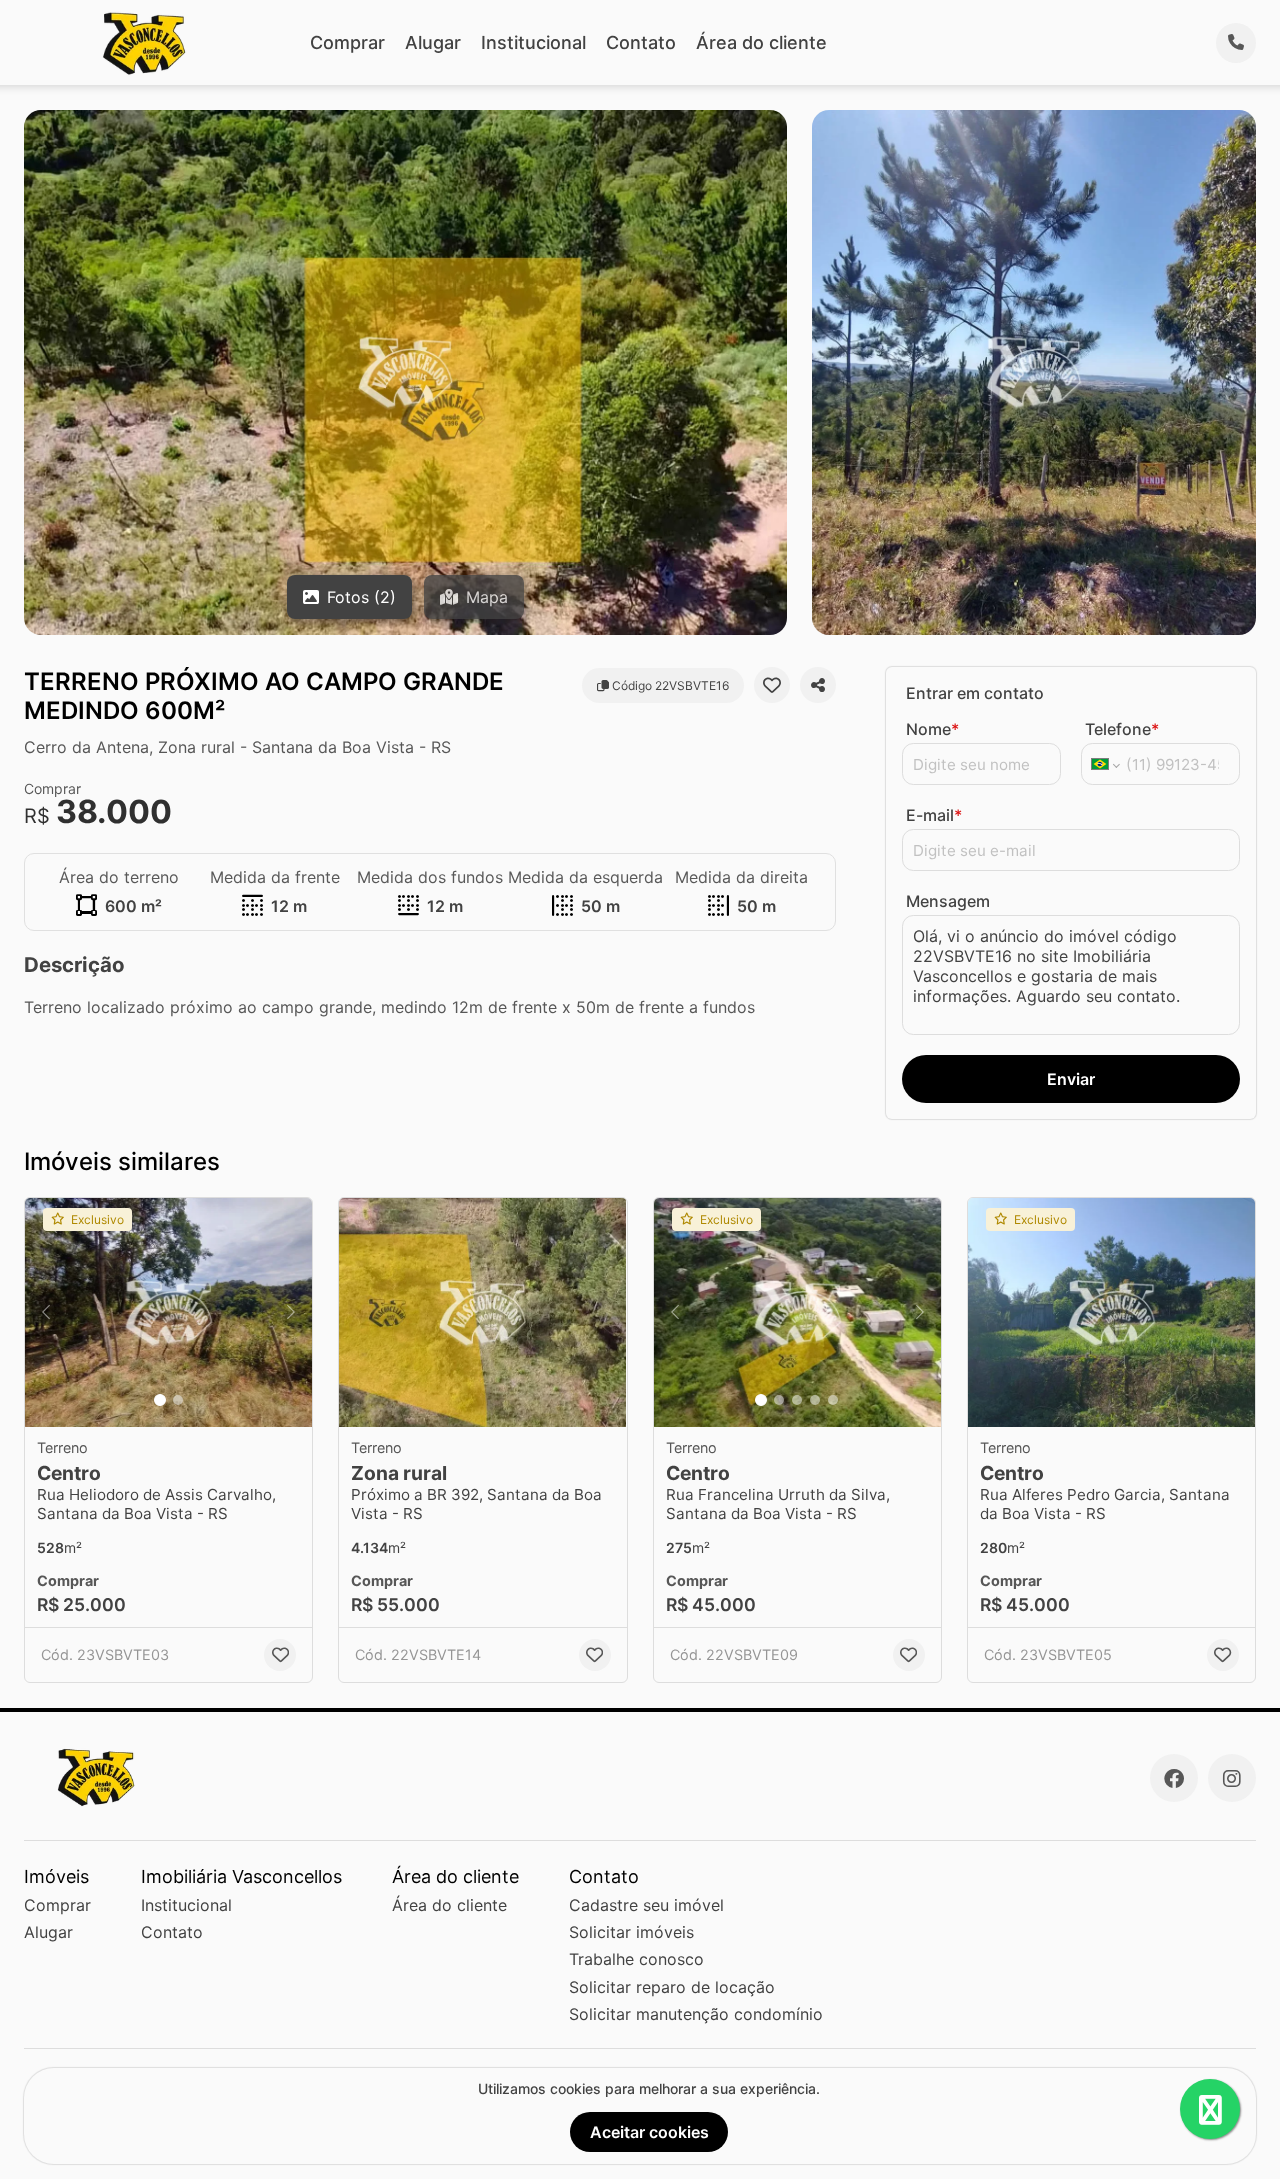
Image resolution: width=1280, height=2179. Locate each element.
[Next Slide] (291, 1313)
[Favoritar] (772, 685)
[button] (168, 1313)
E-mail (934, 815)
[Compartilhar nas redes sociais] (818, 685)
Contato (641, 42)
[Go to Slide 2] (178, 1400)
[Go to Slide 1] (160, 1400)
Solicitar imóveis (631, 1932)
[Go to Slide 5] (833, 1400)
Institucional (533, 42)
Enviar (1071, 1079)
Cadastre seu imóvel (646, 1905)
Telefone (1122, 729)
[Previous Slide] (46, 1313)
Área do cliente (761, 42)
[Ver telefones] (1236, 43)
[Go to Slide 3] (797, 1400)
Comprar (347, 42)
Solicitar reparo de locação (672, 1987)
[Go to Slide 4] (815, 1400)
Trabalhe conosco (636, 1959)
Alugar (433, 42)
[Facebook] (1174, 1778)
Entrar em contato (975, 693)
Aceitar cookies (649, 2132)
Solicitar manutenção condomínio (696, 2014)
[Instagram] (1232, 1778)
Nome (932, 729)
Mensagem (948, 901)
